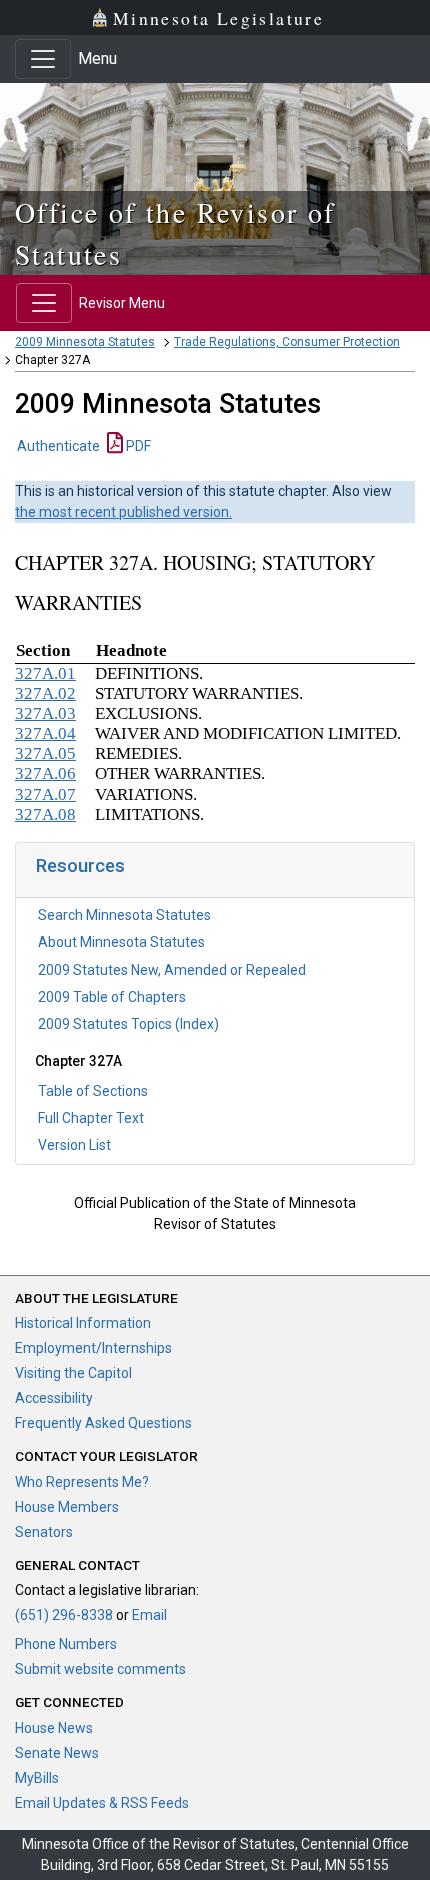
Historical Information (83, 1323)
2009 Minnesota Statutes (85, 342)
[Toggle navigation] (43, 59)
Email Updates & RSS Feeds (102, 1803)
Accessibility (54, 1398)
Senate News (57, 1753)
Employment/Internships (93, 1348)
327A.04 (45, 733)
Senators (44, 1532)
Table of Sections (93, 1091)
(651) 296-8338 (64, 1615)
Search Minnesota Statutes (124, 915)
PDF (137, 446)
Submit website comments (100, 1669)
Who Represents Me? (82, 1482)
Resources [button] (80, 865)
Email (149, 1615)
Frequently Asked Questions (103, 1423)
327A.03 (45, 713)
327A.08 (45, 814)
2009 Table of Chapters (112, 997)
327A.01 (45, 673)
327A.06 (45, 773)
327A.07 (45, 794)
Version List (74, 1145)
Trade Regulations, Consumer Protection (287, 342)
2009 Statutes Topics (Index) (128, 1024)
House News (54, 1728)
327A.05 (45, 753)
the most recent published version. (123, 512)
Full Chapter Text (91, 1118)
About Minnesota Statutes (121, 942)
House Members (67, 1507)
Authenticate (58, 446)
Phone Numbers (66, 1644)
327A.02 (45, 693)
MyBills (37, 1778)
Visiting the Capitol (73, 1373)
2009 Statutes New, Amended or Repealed (172, 970)
